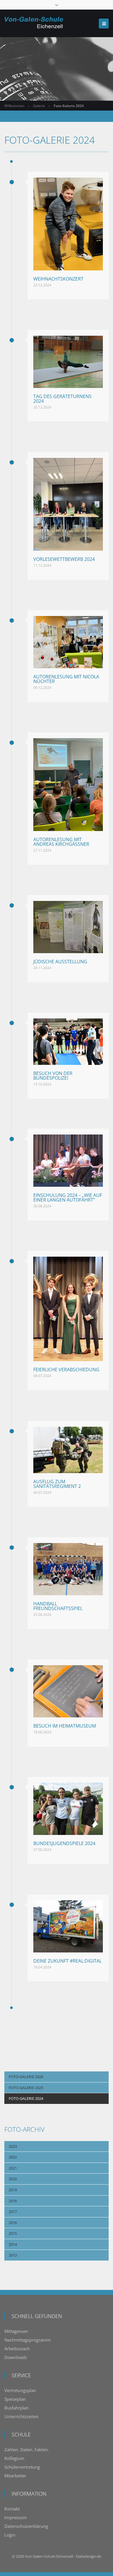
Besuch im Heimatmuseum (65, 1726)
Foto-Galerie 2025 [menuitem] (26, 2088)
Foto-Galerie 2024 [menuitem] (26, 2098)
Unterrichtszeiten (21, 2416)
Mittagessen (16, 2331)
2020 (13, 2179)
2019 (13, 2190)
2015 (13, 2233)
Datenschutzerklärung (26, 2526)
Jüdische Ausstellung (60, 962)
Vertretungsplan (20, 2390)
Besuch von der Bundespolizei (53, 1076)
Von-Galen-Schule (40, 2556)
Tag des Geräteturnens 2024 (62, 399)
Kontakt (12, 2509)
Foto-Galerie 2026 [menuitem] (26, 2077)
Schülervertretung (22, 2467)
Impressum (16, 2517)
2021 (13, 2168)
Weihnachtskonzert (58, 279)
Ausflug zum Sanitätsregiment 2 (57, 1484)
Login (10, 2535)
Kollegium (14, 2458)
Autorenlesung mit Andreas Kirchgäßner (61, 842)
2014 (13, 2244)
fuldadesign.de (89, 2556)
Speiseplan (15, 2399)
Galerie (39, 106)
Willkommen (14, 106)
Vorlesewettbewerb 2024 (64, 559)
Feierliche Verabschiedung (66, 1370)
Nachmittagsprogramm (28, 2340)
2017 (13, 2212)
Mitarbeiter (15, 2476)
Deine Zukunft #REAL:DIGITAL (68, 1961)
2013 (13, 2255)
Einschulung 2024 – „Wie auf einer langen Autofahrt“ (68, 1197)
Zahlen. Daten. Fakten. (27, 2449)
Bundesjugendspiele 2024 (64, 1843)
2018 (13, 2201)
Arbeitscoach (17, 2349)
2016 (13, 2223)
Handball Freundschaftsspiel (58, 1606)
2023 (13, 2146)
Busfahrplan (17, 2408)
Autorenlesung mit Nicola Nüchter (66, 679)
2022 (13, 2157)
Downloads (16, 2357)
